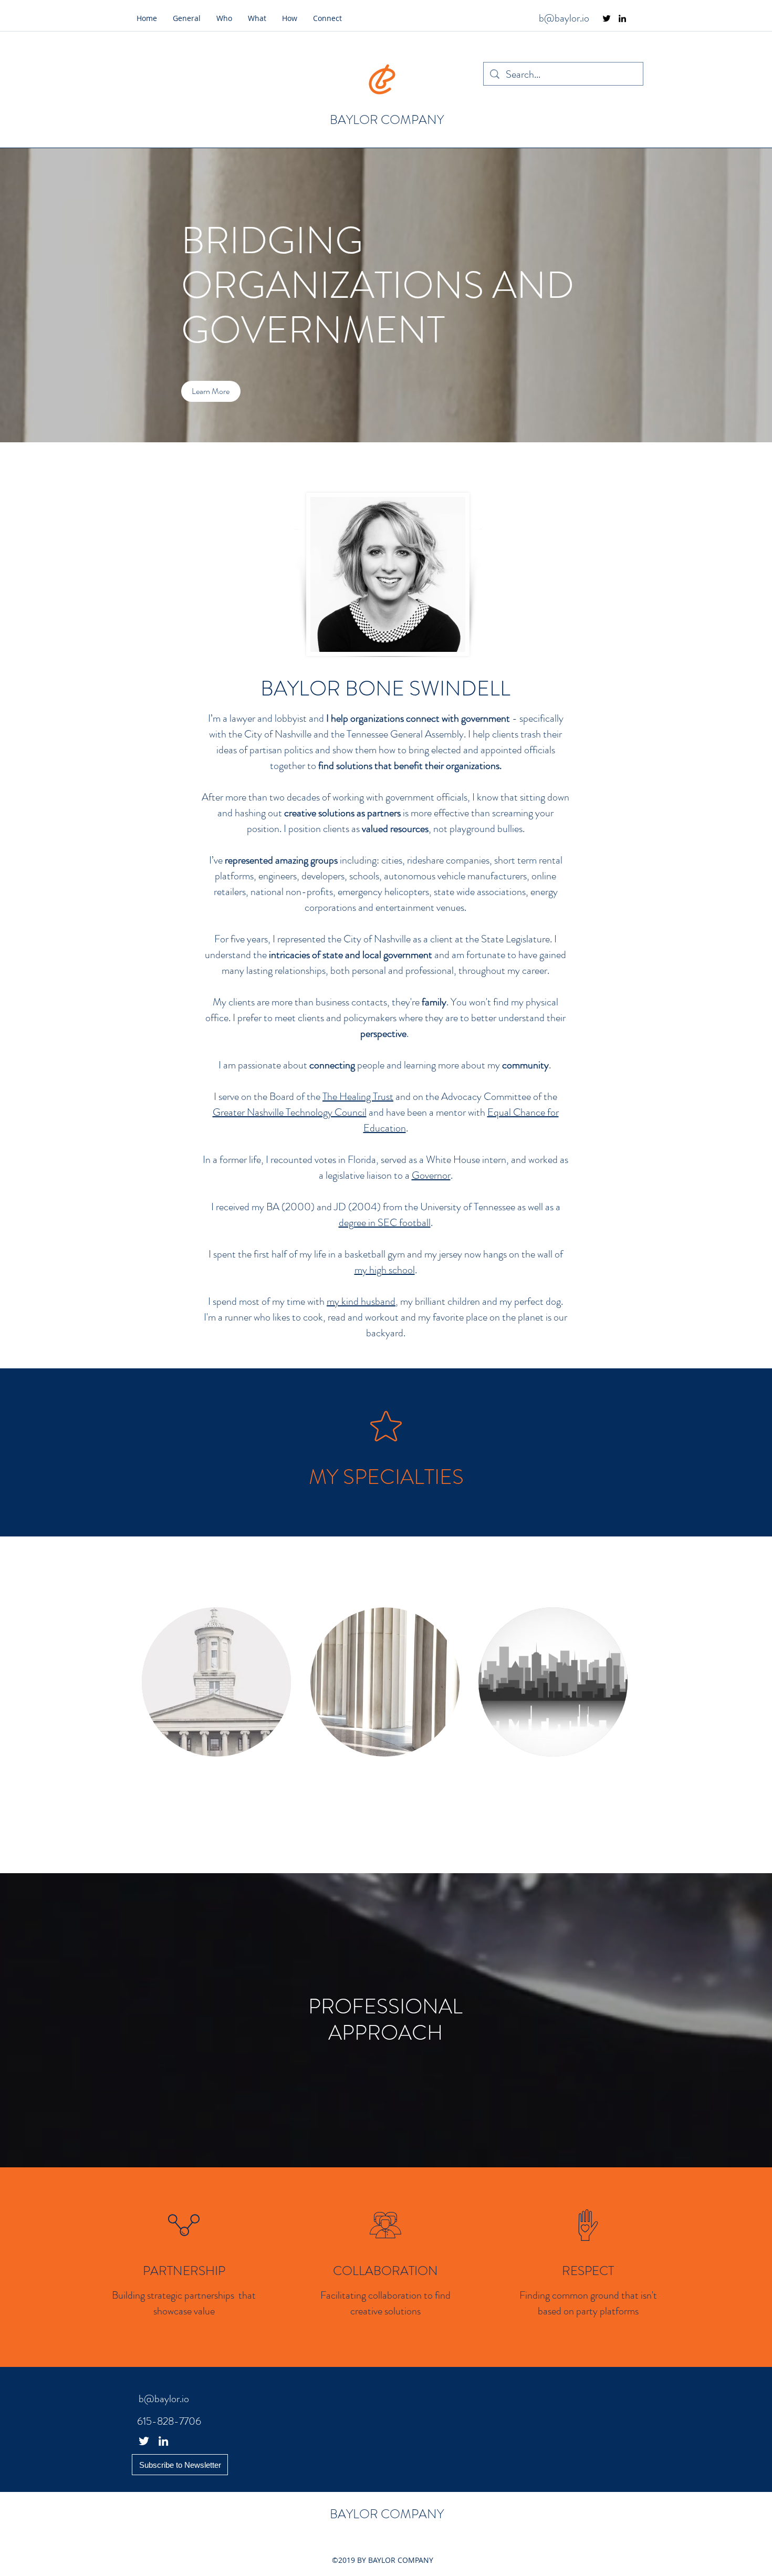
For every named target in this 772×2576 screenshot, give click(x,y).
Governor (431, 1175)
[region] (385, 1682)
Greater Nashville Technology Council (290, 1112)
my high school (385, 1270)
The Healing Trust (358, 1097)
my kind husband (361, 1301)
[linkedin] (622, 18)
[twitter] (607, 18)
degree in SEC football (385, 1223)
